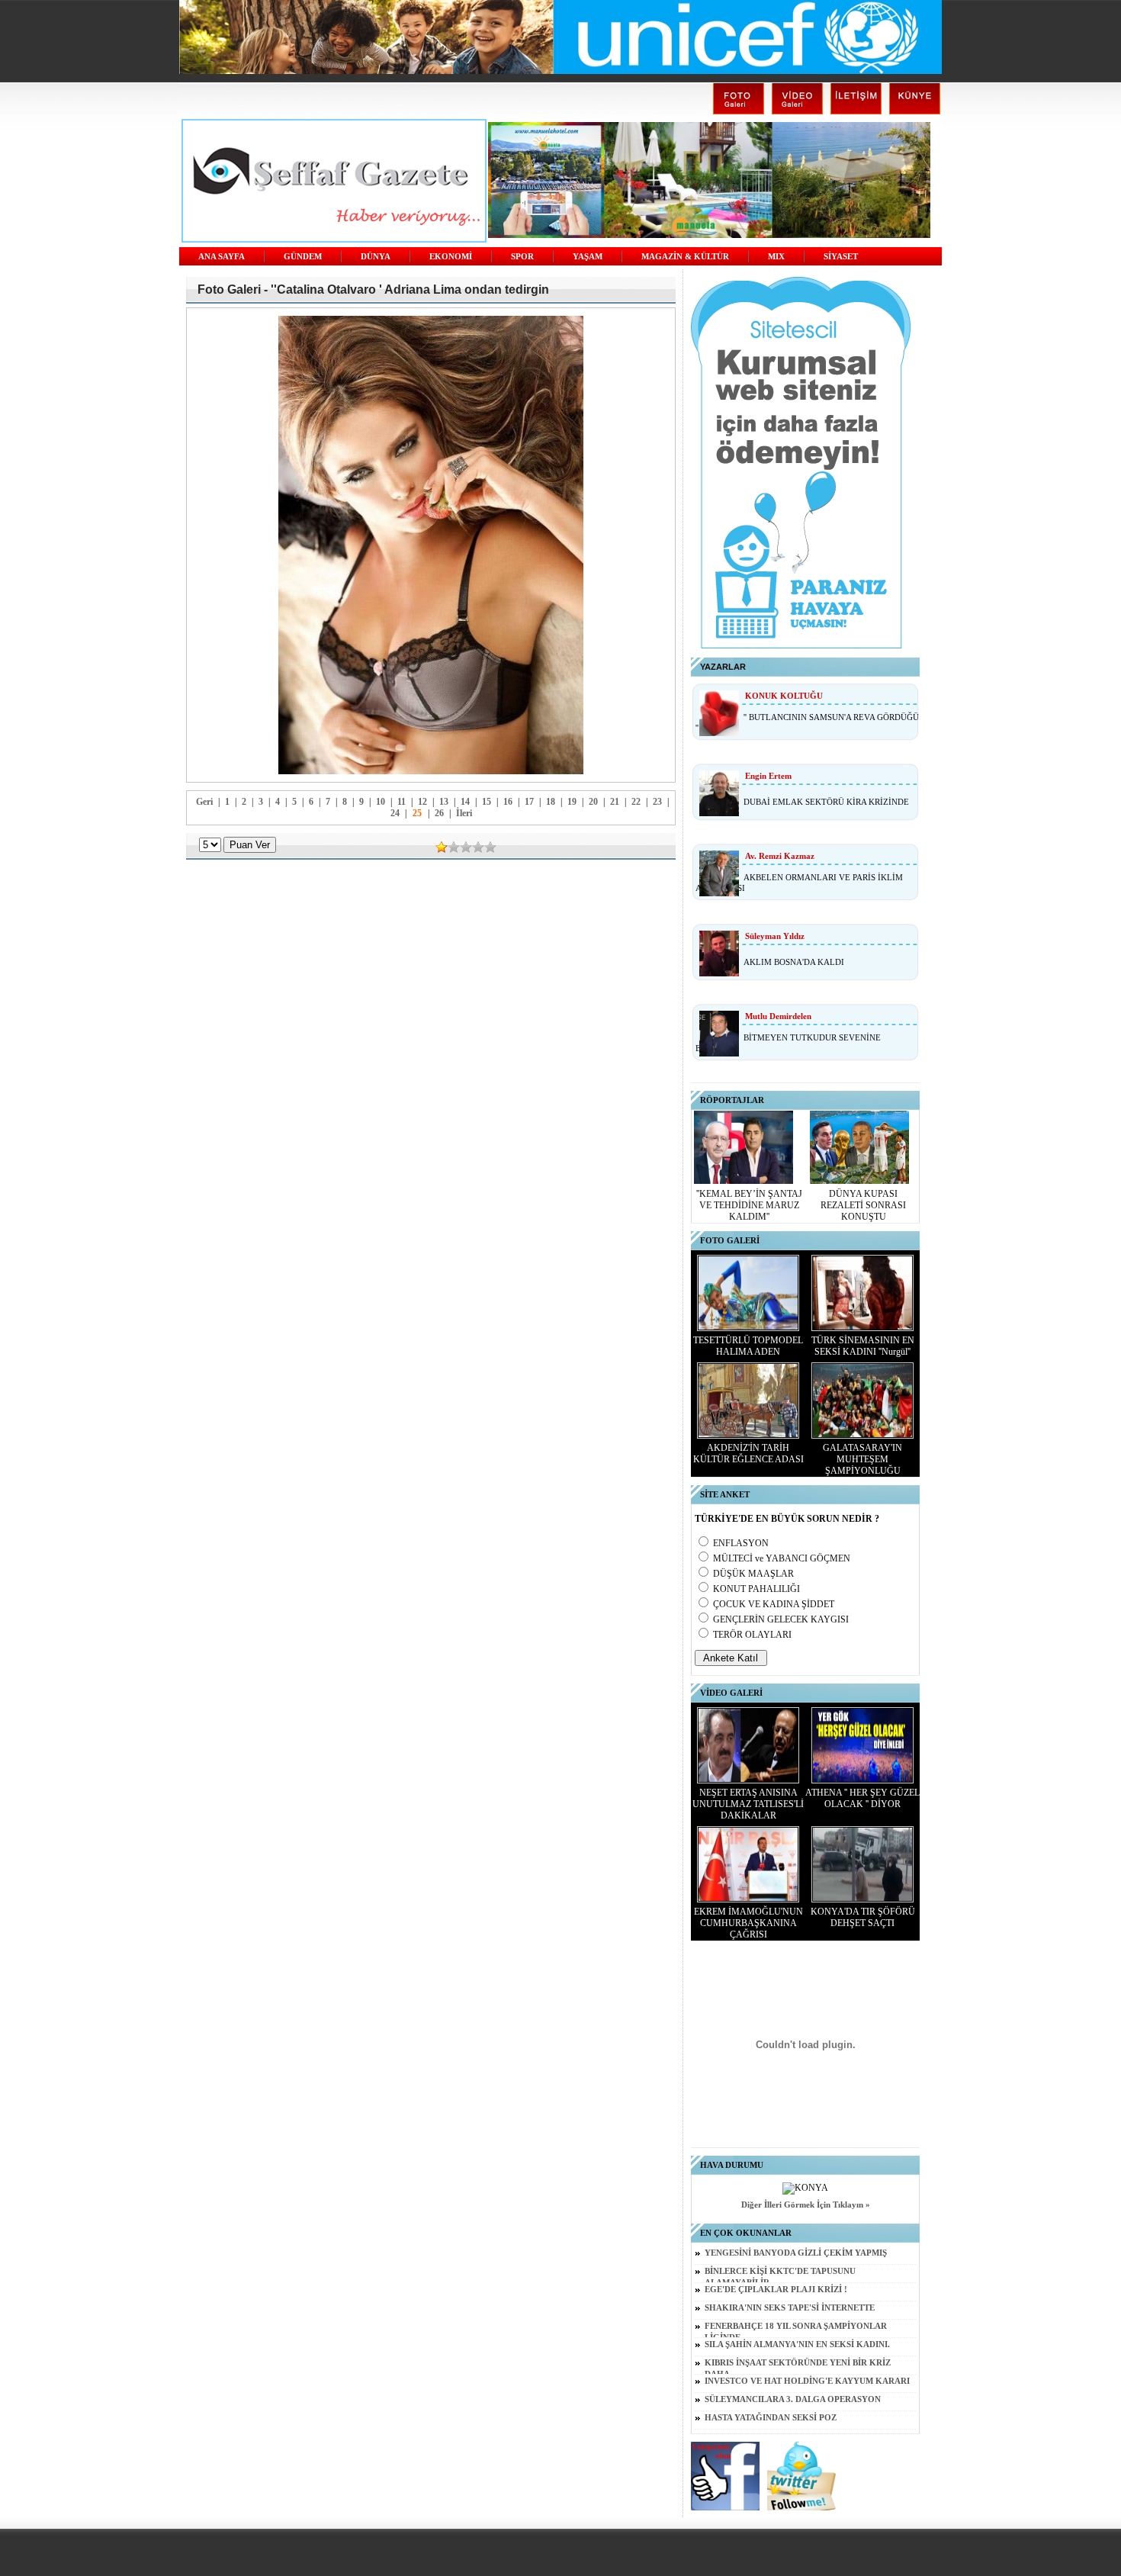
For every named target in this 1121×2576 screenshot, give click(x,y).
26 (439, 813)
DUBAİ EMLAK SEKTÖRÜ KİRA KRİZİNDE (826, 802)
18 (551, 802)
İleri (464, 813)
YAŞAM (588, 257)
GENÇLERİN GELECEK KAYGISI (781, 1619)
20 (593, 802)
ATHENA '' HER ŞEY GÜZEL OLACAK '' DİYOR (862, 1798)
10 (381, 802)
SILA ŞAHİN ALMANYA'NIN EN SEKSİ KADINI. (797, 2344)
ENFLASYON (741, 1543)
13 (444, 802)
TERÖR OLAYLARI (752, 1635)
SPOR (522, 257)
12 (422, 802)
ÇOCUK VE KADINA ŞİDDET (774, 1604)
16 (508, 802)
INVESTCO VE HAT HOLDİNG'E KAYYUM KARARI (807, 2381)
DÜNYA (376, 257)
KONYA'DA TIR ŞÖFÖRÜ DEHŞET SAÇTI (863, 1917)
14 (465, 802)
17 (529, 802)
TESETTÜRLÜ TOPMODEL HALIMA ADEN (748, 1346)
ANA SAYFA (222, 257)
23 (657, 802)
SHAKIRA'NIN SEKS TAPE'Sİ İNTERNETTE (790, 2308)
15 (487, 802)
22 (636, 802)
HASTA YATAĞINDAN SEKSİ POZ (771, 2418)
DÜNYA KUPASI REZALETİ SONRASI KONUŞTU (863, 1205)
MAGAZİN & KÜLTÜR (685, 257)
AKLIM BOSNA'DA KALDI (794, 962)
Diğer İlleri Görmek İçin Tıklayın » (806, 2205)
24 (395, 813)
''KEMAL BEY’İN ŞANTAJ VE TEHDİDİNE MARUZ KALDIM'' (749, 1205)
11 (402, 802)
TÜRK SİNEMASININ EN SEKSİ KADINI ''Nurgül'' (863, 1346)
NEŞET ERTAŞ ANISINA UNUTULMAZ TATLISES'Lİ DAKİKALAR (748, 1804)
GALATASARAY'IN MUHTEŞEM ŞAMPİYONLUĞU (862, 1459)
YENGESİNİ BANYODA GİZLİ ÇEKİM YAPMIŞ (796, 2253)
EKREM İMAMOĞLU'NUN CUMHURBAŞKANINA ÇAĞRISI (748, 1923)
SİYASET (841, 257)
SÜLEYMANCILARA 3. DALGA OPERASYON (793, 2399)
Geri (204, 802)
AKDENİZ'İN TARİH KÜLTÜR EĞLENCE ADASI (748, 1454)
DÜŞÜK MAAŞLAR (753, 1574)
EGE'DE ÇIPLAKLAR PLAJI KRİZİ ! (776, 2290)
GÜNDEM (303, 257)
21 (615, 802)
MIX (776, 257)
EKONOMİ (451, 257)
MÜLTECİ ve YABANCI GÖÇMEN (782, 1558)
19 (572, 802)
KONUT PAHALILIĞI (756, 1589)
